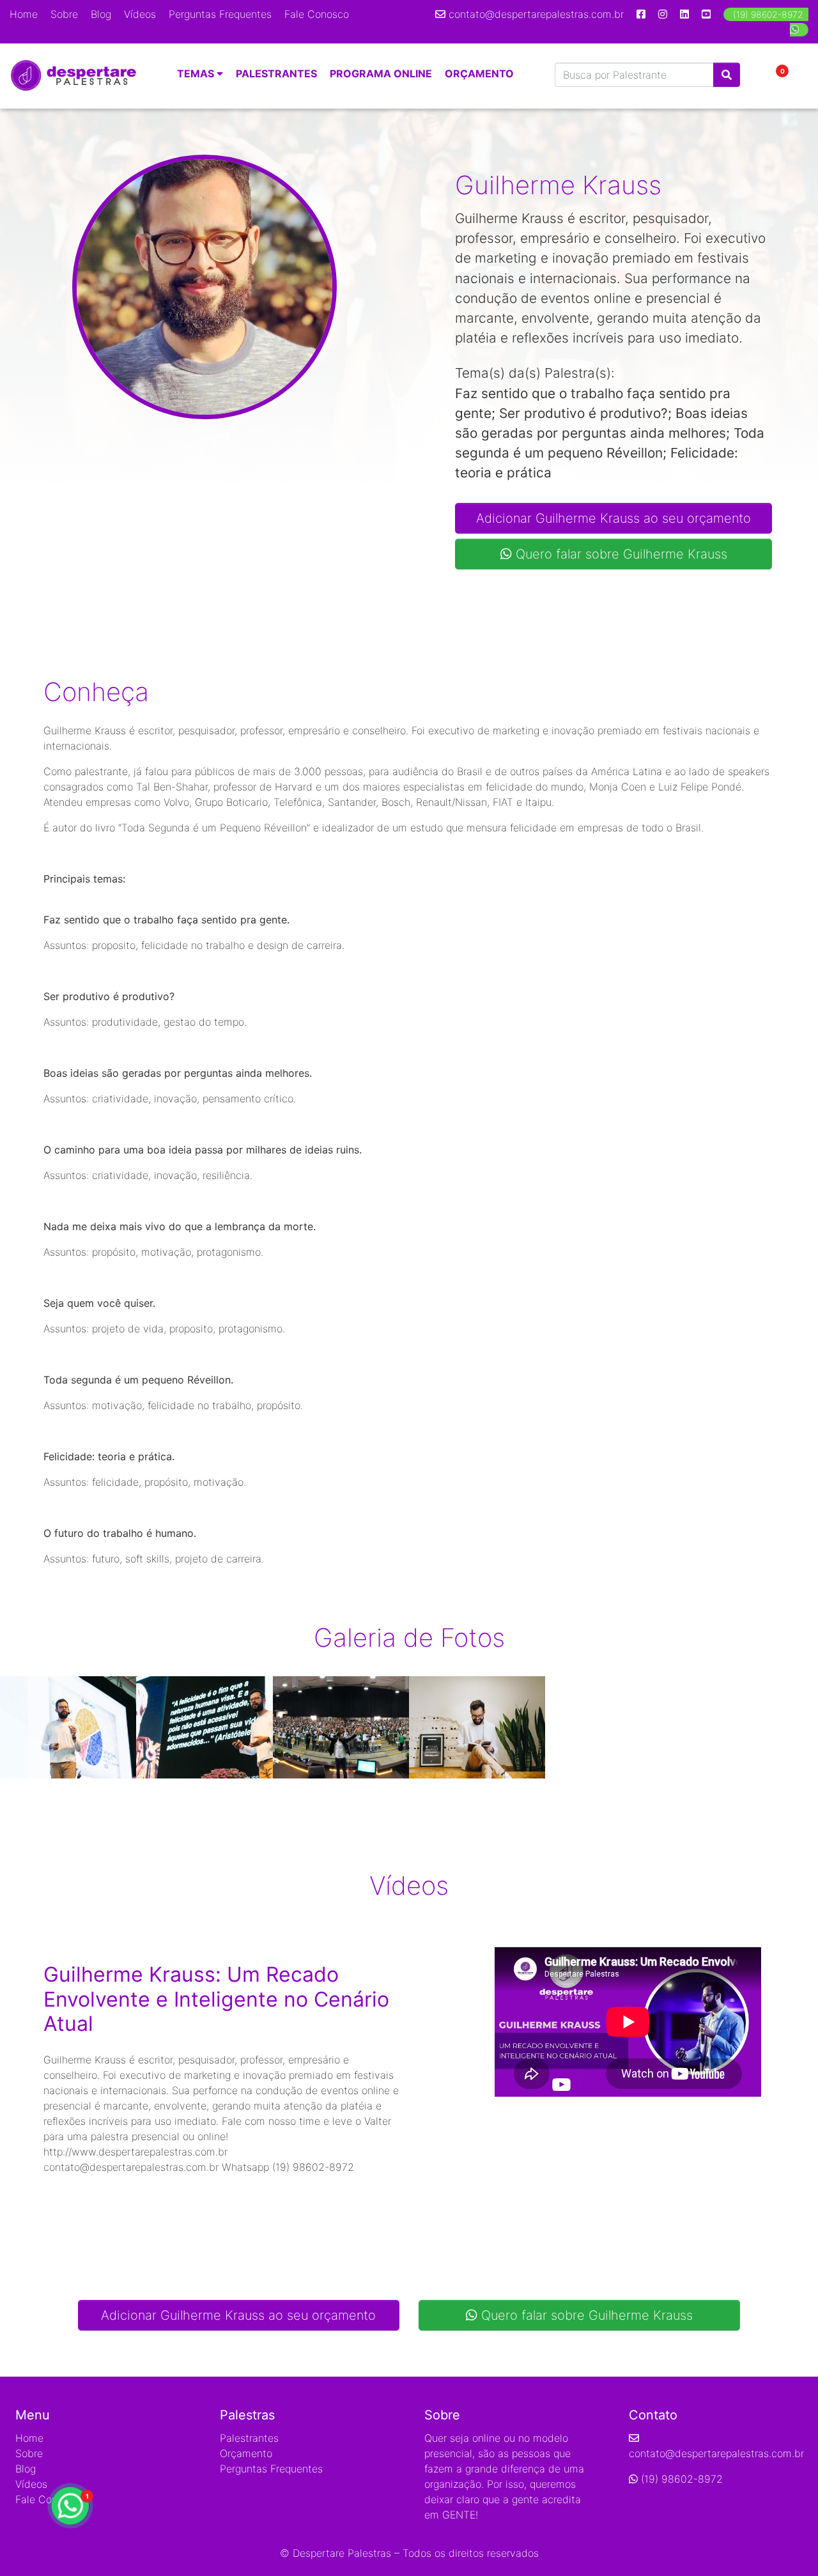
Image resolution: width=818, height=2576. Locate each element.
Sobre (64, 14)
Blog (101, 14)
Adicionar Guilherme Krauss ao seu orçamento (613, 518)
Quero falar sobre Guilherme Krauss (620, 554)
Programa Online (381, 73)
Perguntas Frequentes (220, 14)
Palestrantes (276, 73)
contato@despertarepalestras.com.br (536, 14)
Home (24, 14)
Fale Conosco (317, 14)
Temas (197, 73)
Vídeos (140, 14)
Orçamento (479, 73)
